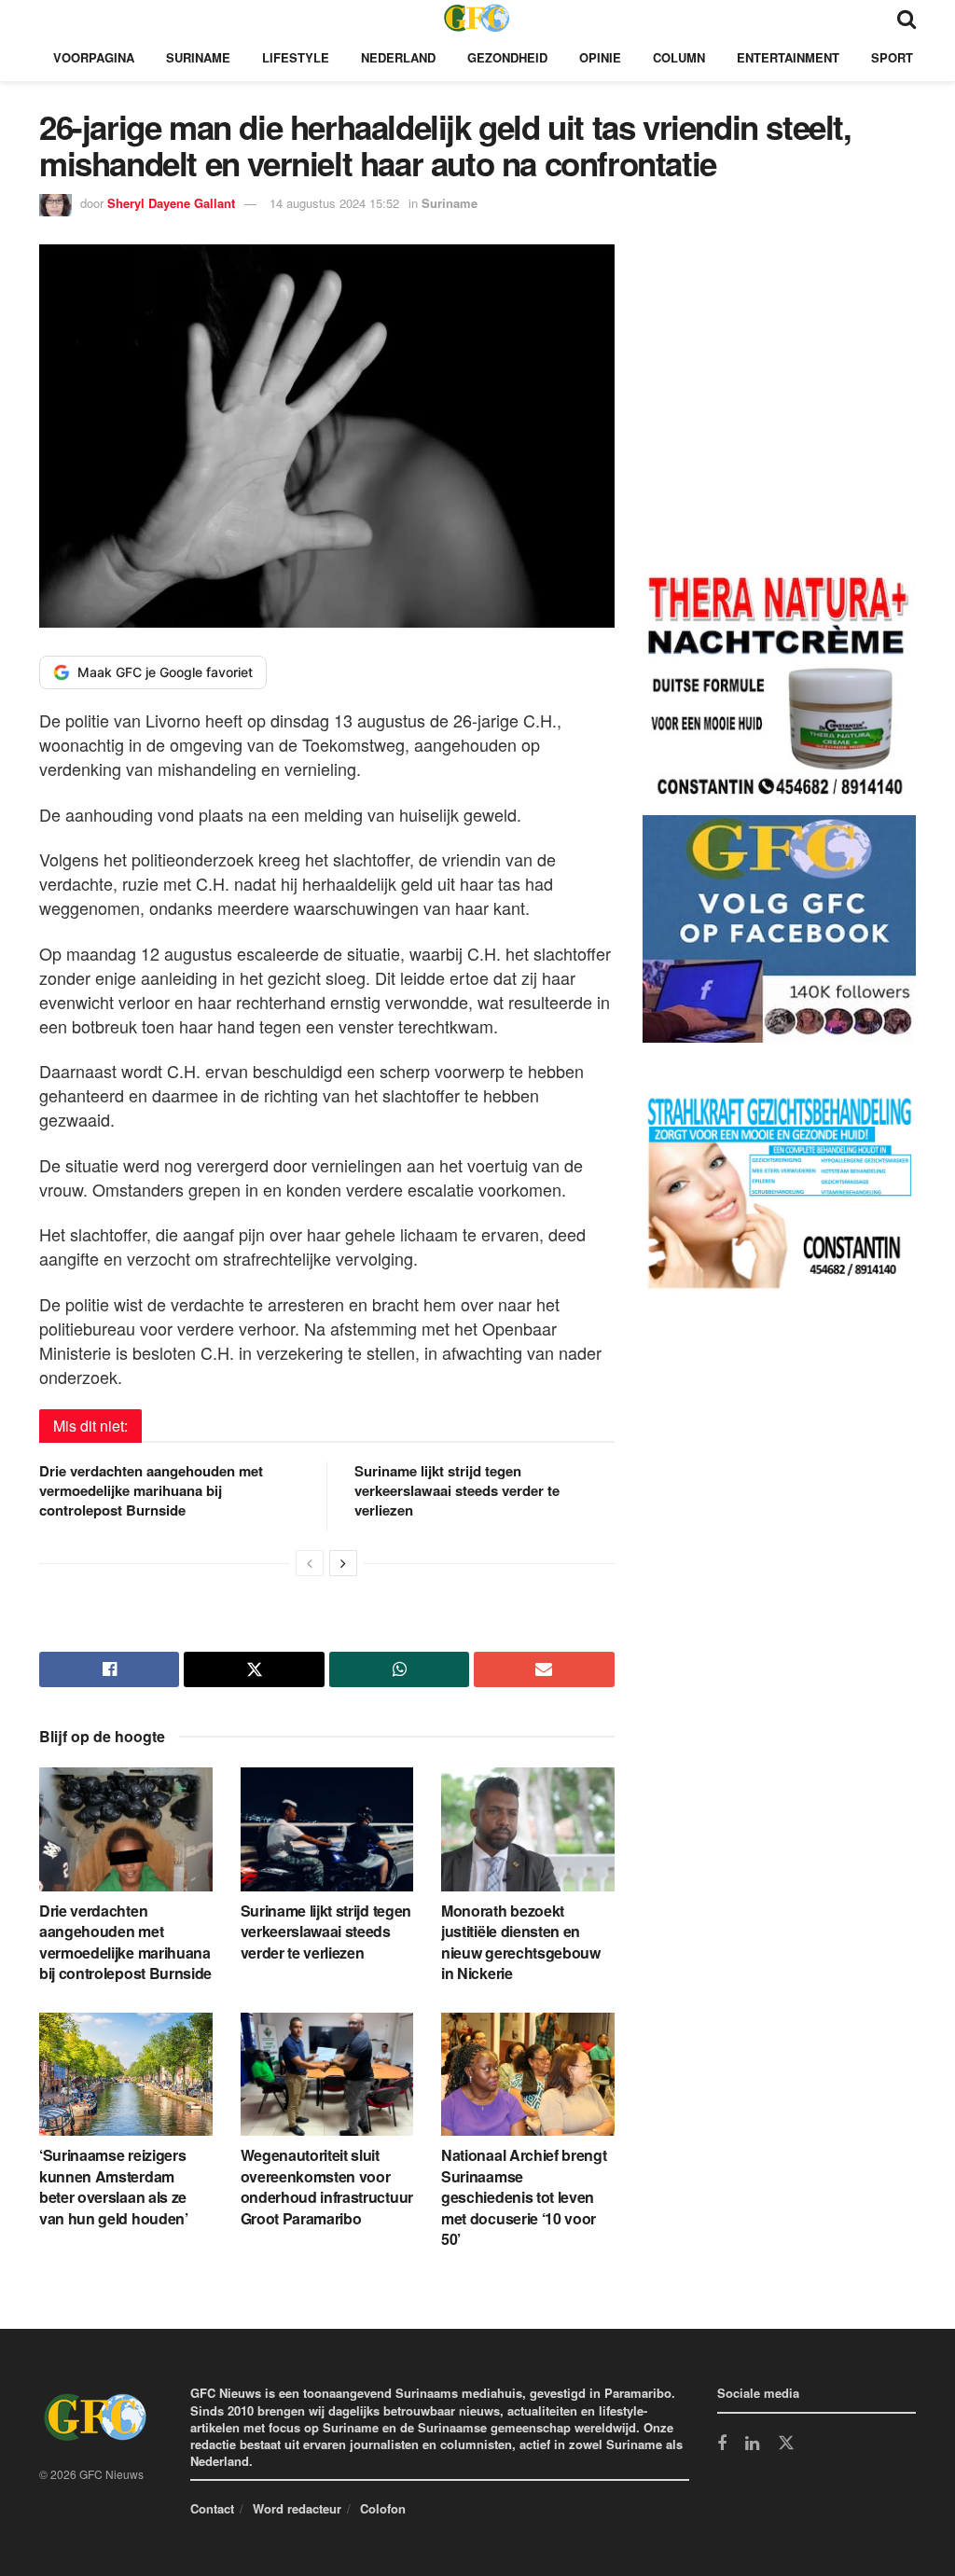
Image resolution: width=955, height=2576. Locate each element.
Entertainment (788, 57)
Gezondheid (507, 57)
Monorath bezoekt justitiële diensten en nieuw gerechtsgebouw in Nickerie (521, 1942)
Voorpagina (94, 57)
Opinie (600, 57)
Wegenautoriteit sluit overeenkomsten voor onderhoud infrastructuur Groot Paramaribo (327, 2186)
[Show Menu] (48, 17)
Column (679, 57)
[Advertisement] (782, 409)
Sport (892, 57)
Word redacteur (297, 2508)
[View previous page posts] (310, 1563)
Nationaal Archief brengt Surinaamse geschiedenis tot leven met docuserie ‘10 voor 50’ (524, 2197)
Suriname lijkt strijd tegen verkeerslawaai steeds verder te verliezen (457, 1490)
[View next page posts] (343, 1563)
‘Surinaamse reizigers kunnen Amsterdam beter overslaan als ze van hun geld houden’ (114, 2186)
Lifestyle (296, 57)
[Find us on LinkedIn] (752, 2444)
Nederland (398, 57)
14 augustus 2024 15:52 (334, 203)
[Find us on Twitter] (786, 2444)
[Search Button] (907, 17)
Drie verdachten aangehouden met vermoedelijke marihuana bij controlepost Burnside (151, 1490)
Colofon (383, 2508)
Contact (212, 2508)
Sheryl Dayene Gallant (171, 203)
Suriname (198, 57)
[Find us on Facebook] (722, 2444)
